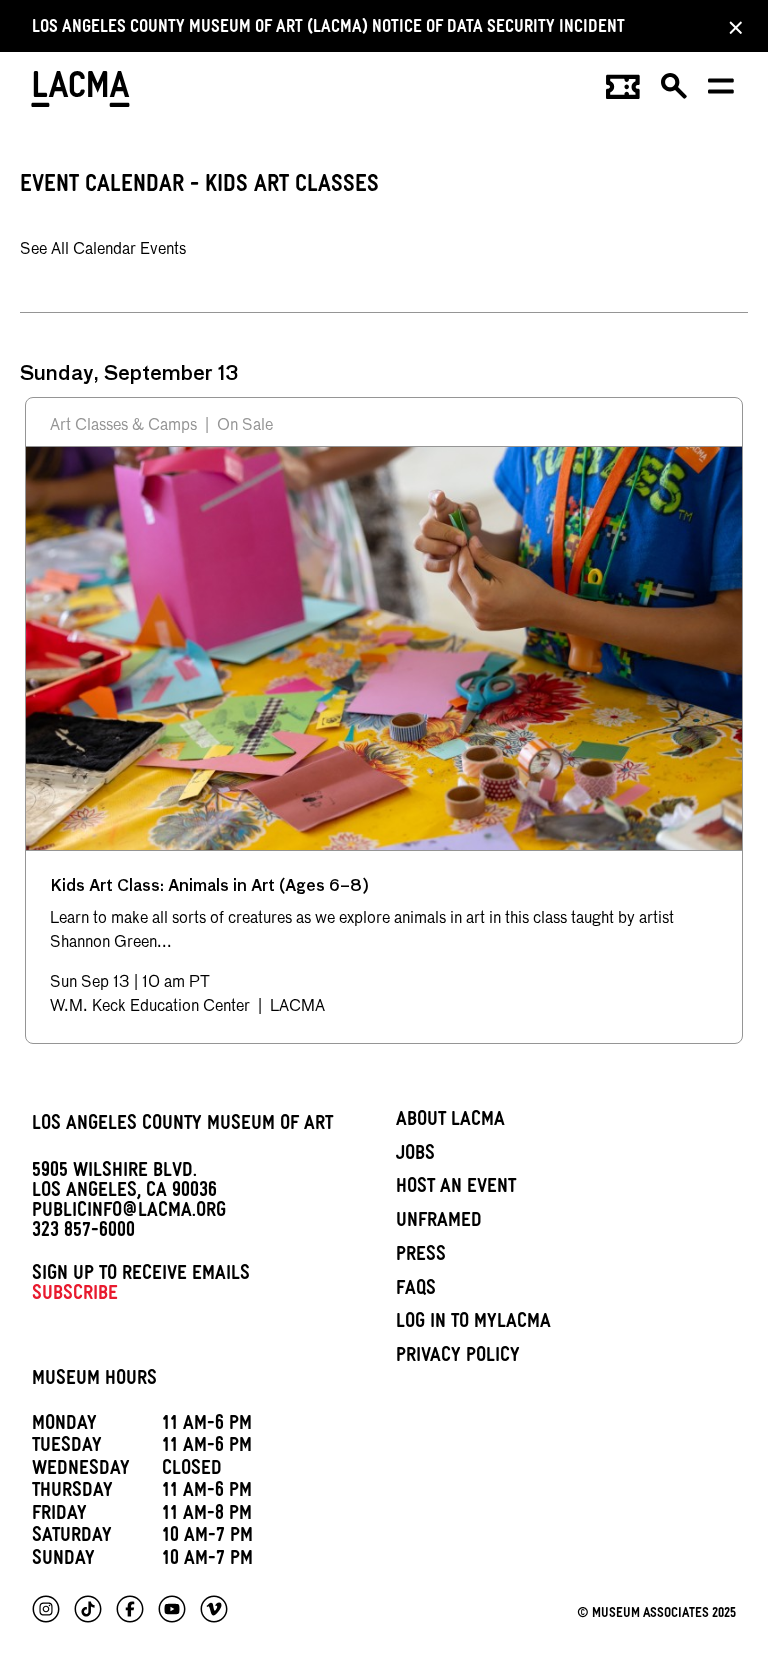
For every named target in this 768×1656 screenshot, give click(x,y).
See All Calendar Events (103, 250)
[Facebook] (130, 1609)
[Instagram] (46, 1609)
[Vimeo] (214, 1609)
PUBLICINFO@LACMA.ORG (129, 1213)
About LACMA (450, 1122)
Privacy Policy (458, 1358)
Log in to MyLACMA (473, 1324)
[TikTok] (88, 1609)
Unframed (439, 1223)
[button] (675, 93)
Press (421, 1257)
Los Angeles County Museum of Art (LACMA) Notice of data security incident (328, 29)
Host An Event (456, 1189)
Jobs (415, 1156)
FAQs (416, 1291)
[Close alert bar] (730, 27)
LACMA (81, 92)
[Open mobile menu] (722, 93)
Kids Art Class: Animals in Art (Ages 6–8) (209, 887)
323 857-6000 (83, 1233)
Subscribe (75, 1296)
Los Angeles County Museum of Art (182, 1126)
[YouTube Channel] (172, 1609)
